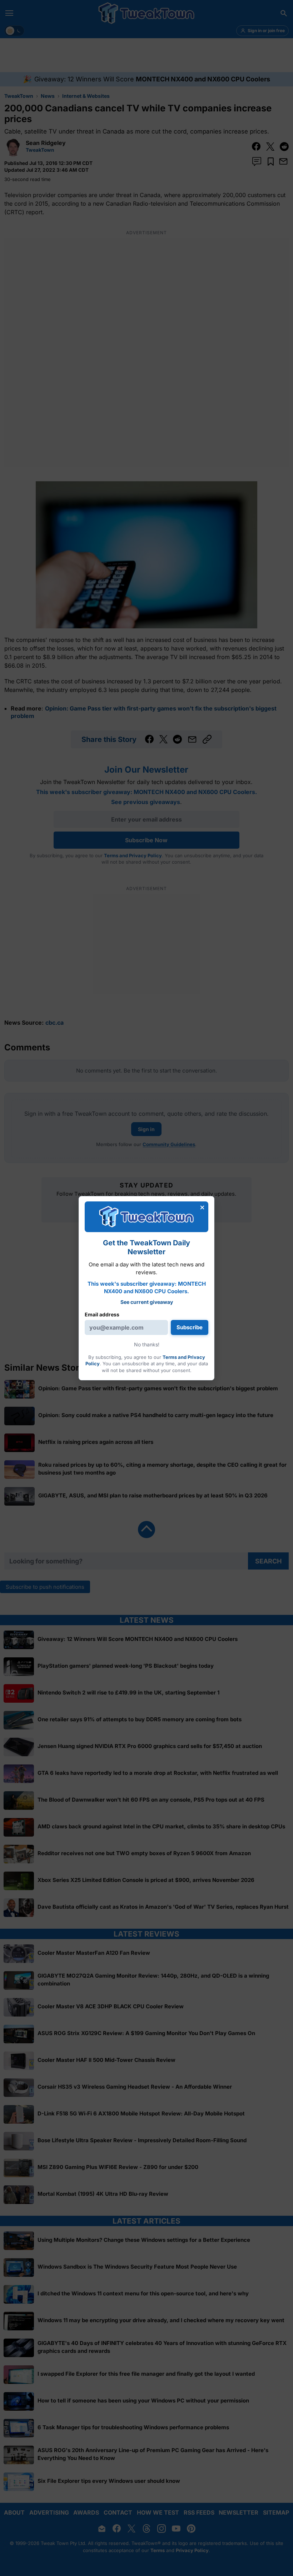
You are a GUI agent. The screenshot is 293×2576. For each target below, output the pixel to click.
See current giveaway (147, 1302)
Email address (102, 1314)
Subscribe (190, 1327)
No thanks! (147, 1344)
